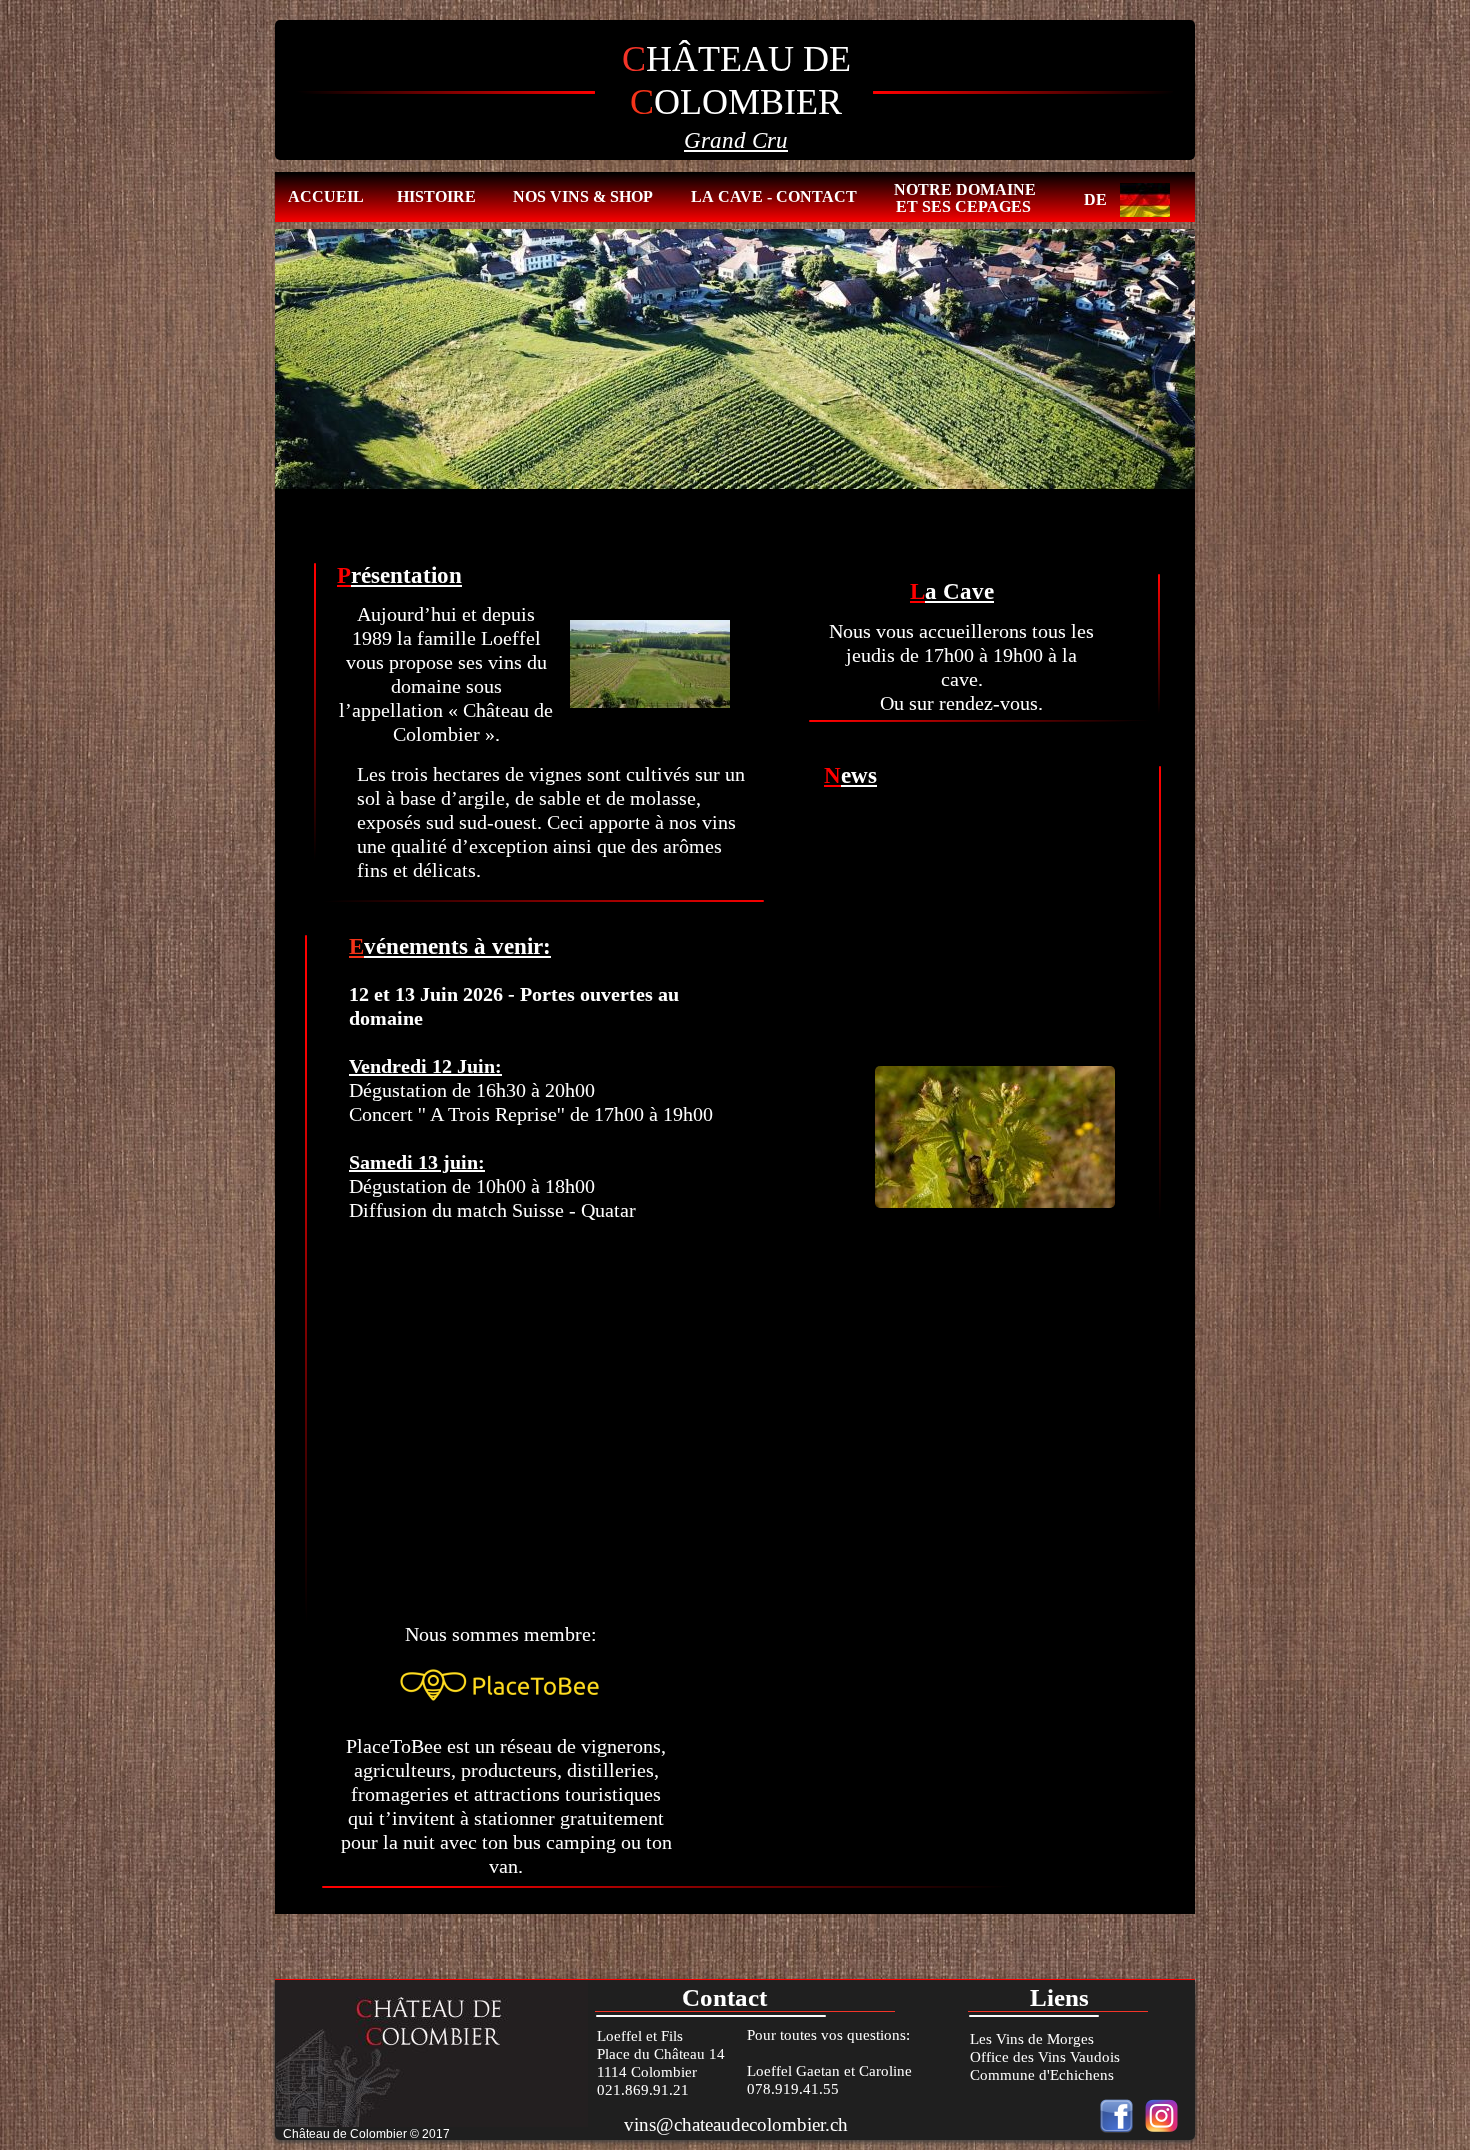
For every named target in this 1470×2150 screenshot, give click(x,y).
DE (1095, 199)
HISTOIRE (436, 196)
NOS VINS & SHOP (583, 196)
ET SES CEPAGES (963, 206)
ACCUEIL (326, 196)
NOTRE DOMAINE (965, 189)
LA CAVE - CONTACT (774, 196)
